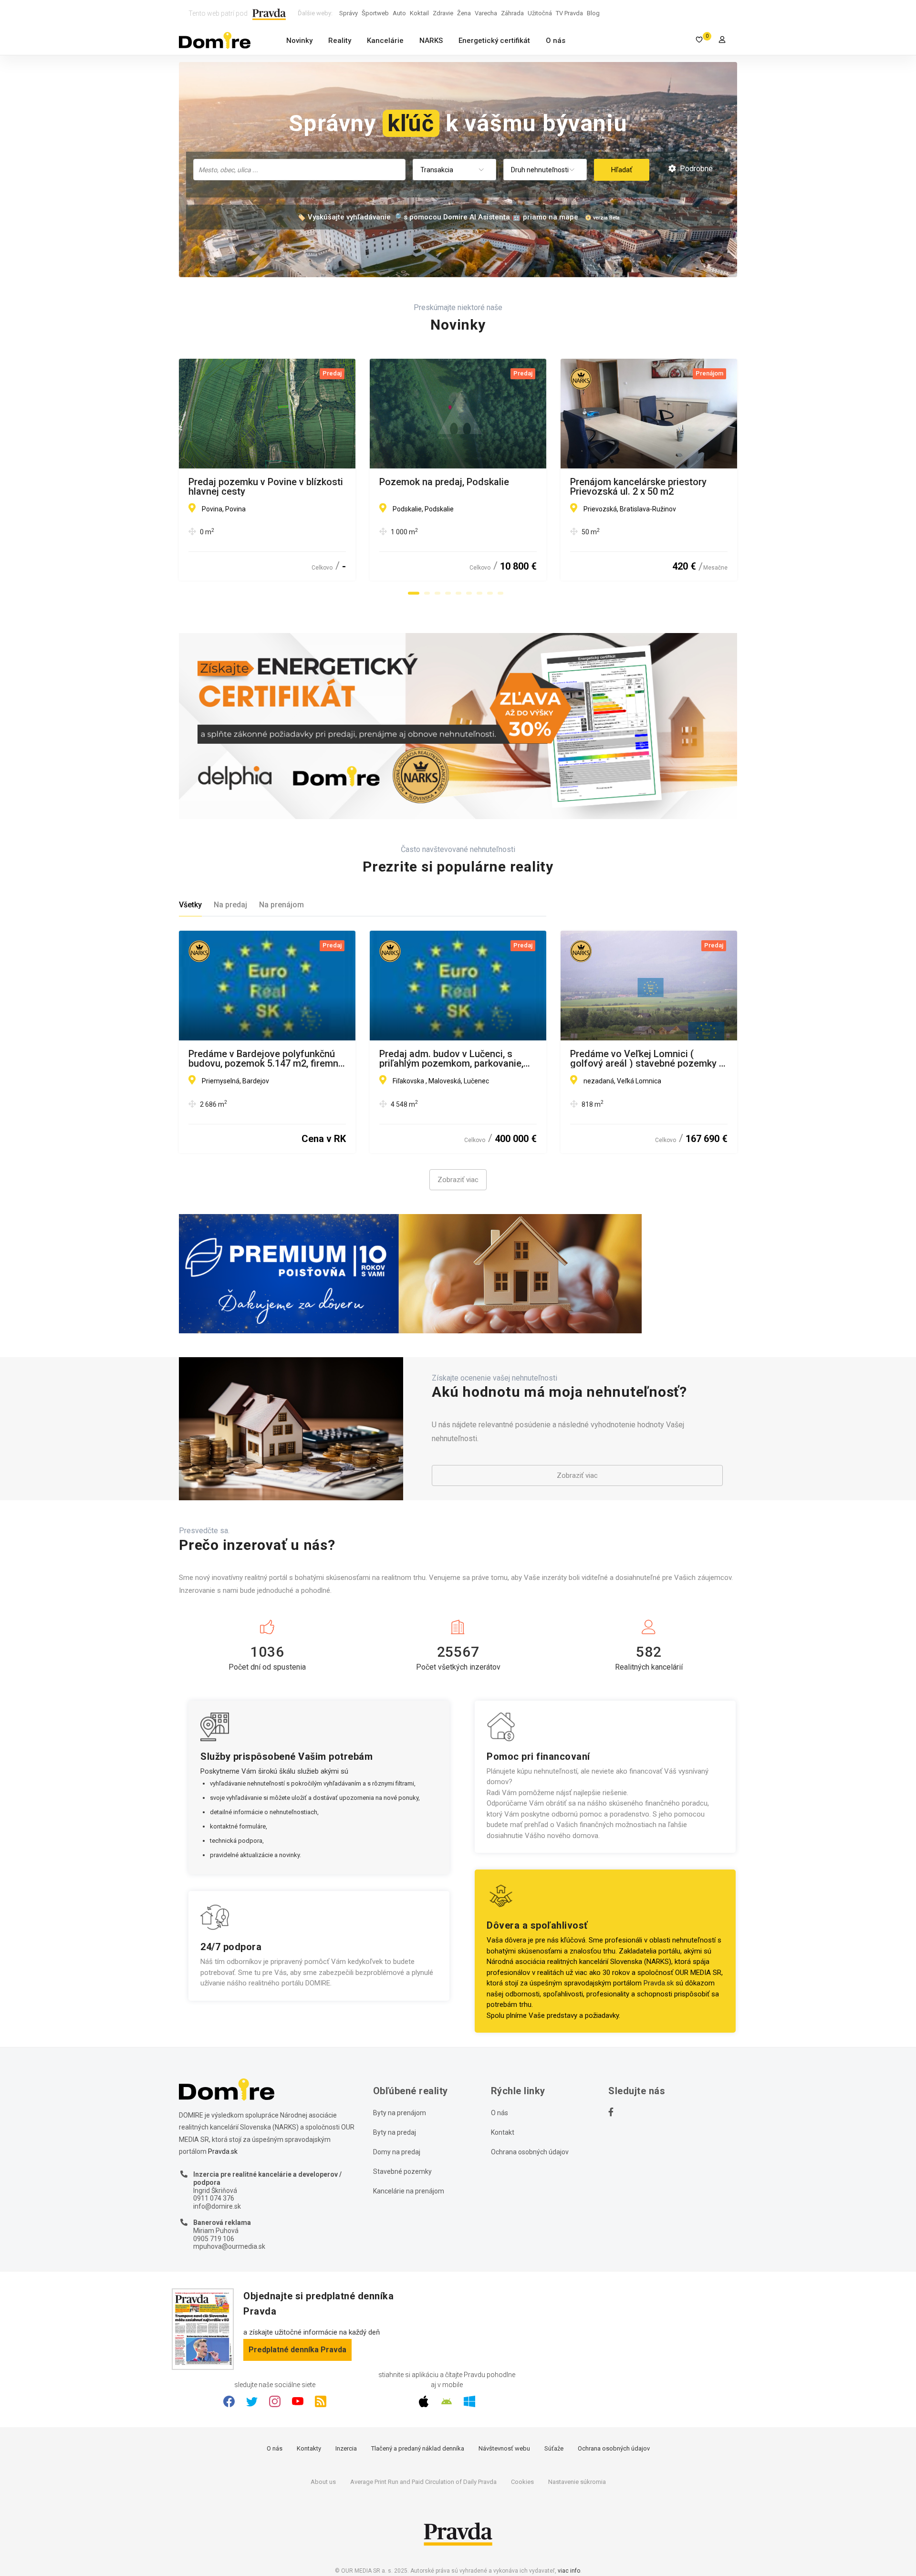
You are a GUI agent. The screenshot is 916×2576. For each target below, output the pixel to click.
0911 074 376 (214, 2198)
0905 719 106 (214, 2239)
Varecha (486, 13)
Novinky (299, 41)
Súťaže (554, 2448)
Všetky (190, 905)
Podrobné (695, 169)
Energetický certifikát (494, 41)
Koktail (419, 13)
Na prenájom (281, 905)
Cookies (522, 2482)
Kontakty (309, 2448)
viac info (569, 2571)
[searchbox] (300, 169)
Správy (349, 13)
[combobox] (299, 170)
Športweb (375, 13)
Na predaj (230, 905)
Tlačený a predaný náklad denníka (418, 2448)
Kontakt (503, 2132)
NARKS (431, 41)
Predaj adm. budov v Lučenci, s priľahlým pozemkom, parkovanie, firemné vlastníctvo (451, 1059)
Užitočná (540, 13)
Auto (399, 13)
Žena (464, 13)
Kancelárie (385, 41)
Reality (340, 41)
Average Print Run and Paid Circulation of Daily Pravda (423, 2482)
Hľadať (622, 170)
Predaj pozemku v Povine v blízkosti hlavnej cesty (266, 487)
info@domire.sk (217, 2206)
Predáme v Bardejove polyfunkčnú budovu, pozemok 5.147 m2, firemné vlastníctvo (266, 1059)
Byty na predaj (395, 2132)
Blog (593, 13)
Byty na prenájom (400, 2113)
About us (323, 2482)
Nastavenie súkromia (577, 2482)
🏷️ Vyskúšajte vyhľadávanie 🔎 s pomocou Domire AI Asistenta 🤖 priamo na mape (437, 217)
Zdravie (443, 13)
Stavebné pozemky (402, 2171)
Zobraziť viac (458, 1180)
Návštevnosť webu (504, 2448)
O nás (556, 41)
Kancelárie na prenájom (409, 2191)
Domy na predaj (397, 2152)
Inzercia (346, 2448)
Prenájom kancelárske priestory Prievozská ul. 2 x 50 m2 (638, 487)
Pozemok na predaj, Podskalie (444, 482)
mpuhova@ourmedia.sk (229, 2246)
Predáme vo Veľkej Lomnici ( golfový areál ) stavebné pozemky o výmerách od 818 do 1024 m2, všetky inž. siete (647, 1059)
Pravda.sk (659, 1983)
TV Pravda (569, 13)
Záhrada (512, 13)
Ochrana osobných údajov (530, 2152)
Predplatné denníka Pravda (297, 2350)
